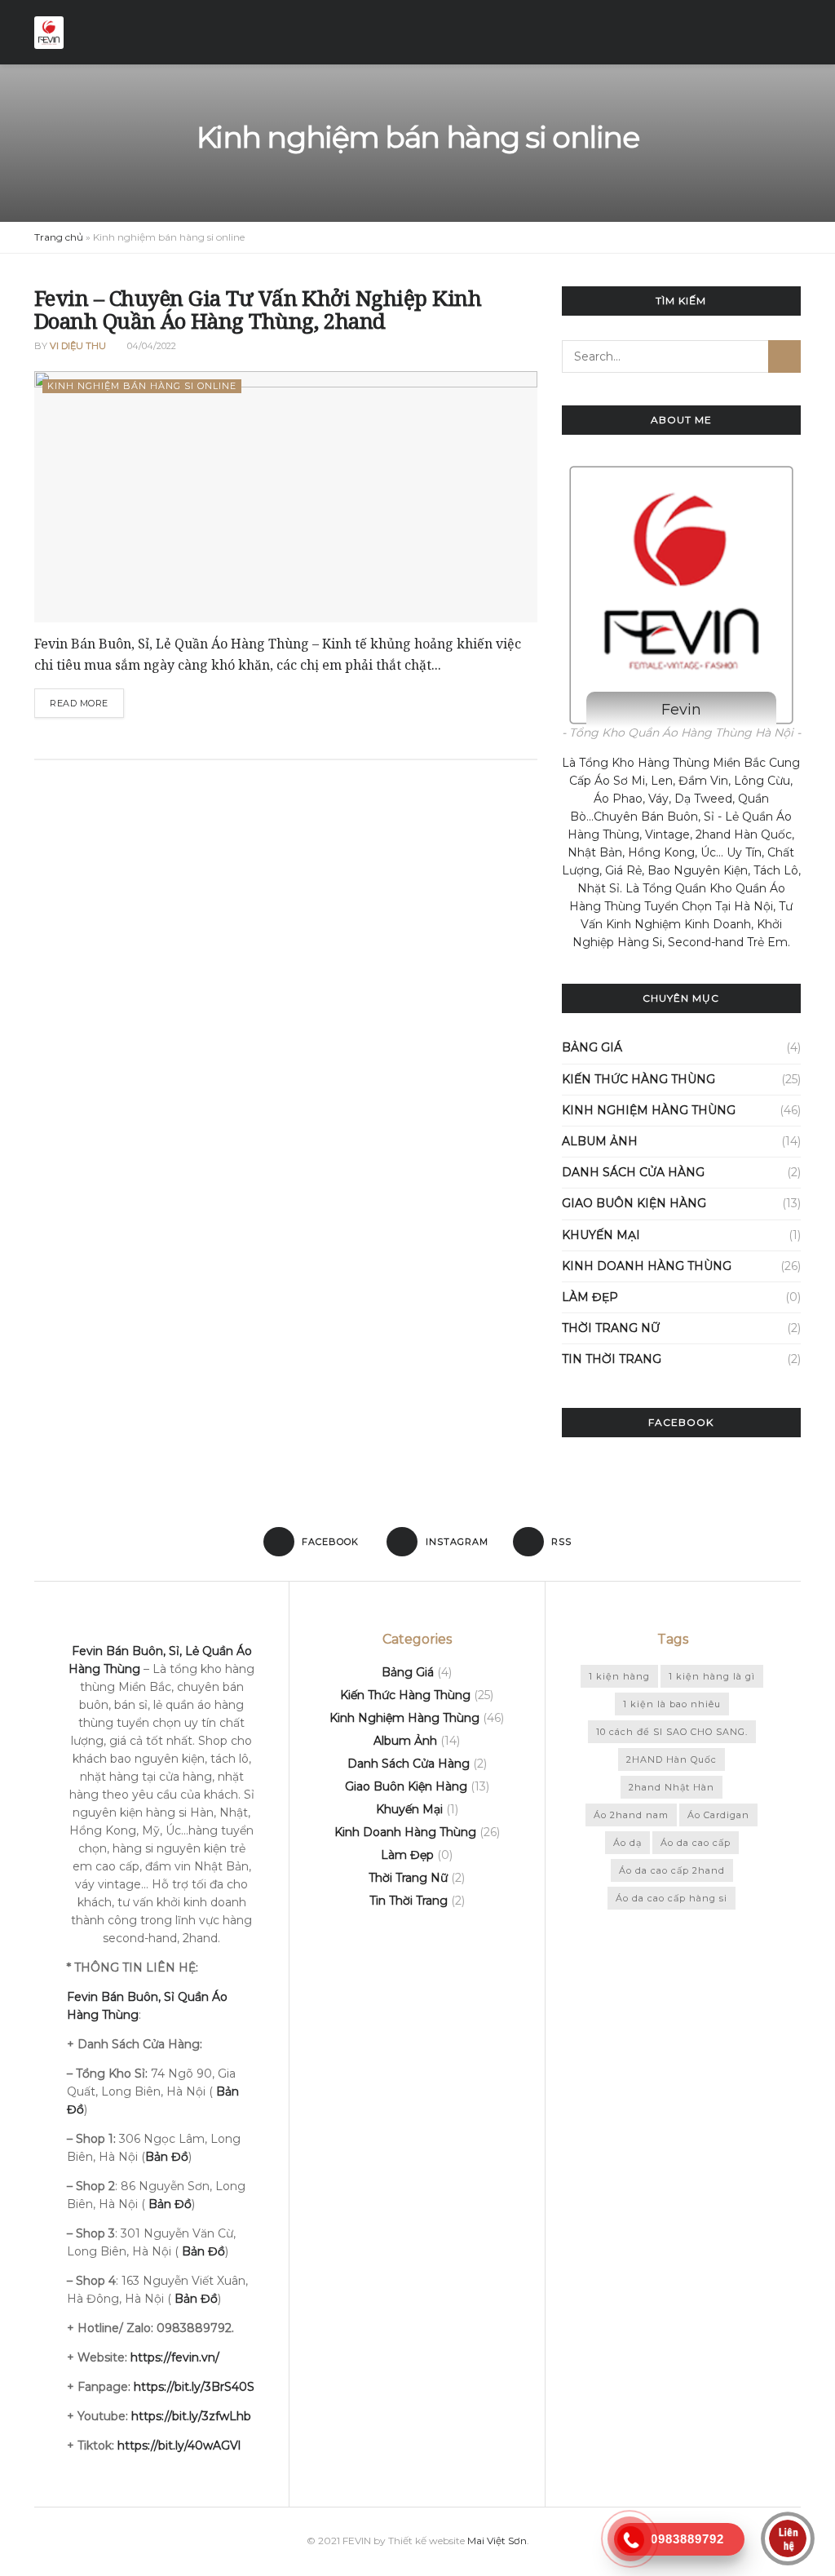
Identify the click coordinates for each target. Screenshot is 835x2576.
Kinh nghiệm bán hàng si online (142, 386)
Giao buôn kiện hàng (634, 1203)
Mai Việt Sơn (497, 2541)
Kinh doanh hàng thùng (647, 1266)
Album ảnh (600, 1141)
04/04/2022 (150, 346)
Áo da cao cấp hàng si (672, 1898)
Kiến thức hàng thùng (638, 1079)
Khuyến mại (601, 1235)
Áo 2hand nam (631, 1815)
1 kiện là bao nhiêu (672, 1704)
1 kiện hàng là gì (712, 1676)
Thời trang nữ (611, 1328)
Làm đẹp (590, 1297)
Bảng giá (592, 1047)
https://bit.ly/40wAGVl (179, 2445)
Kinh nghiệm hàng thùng (649, 1110)
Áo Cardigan (718, 1815)
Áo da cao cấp (696, 1843)
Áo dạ (627, 1843)
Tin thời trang (612, 1359)
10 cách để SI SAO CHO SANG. (672, 1732)
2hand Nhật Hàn (672, 1787)
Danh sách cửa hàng (633, 1172)
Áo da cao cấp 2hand (672, 1870)
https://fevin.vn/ (175, 2357)
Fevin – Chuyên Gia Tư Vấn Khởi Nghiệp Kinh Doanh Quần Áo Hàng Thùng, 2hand (258, 310)
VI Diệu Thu (78, 346)
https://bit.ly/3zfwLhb (191, 2416)
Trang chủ (59, 237)
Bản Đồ (170, 2204)
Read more (79, 703)
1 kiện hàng (619, 1676)
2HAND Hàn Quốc (672, 1759)
